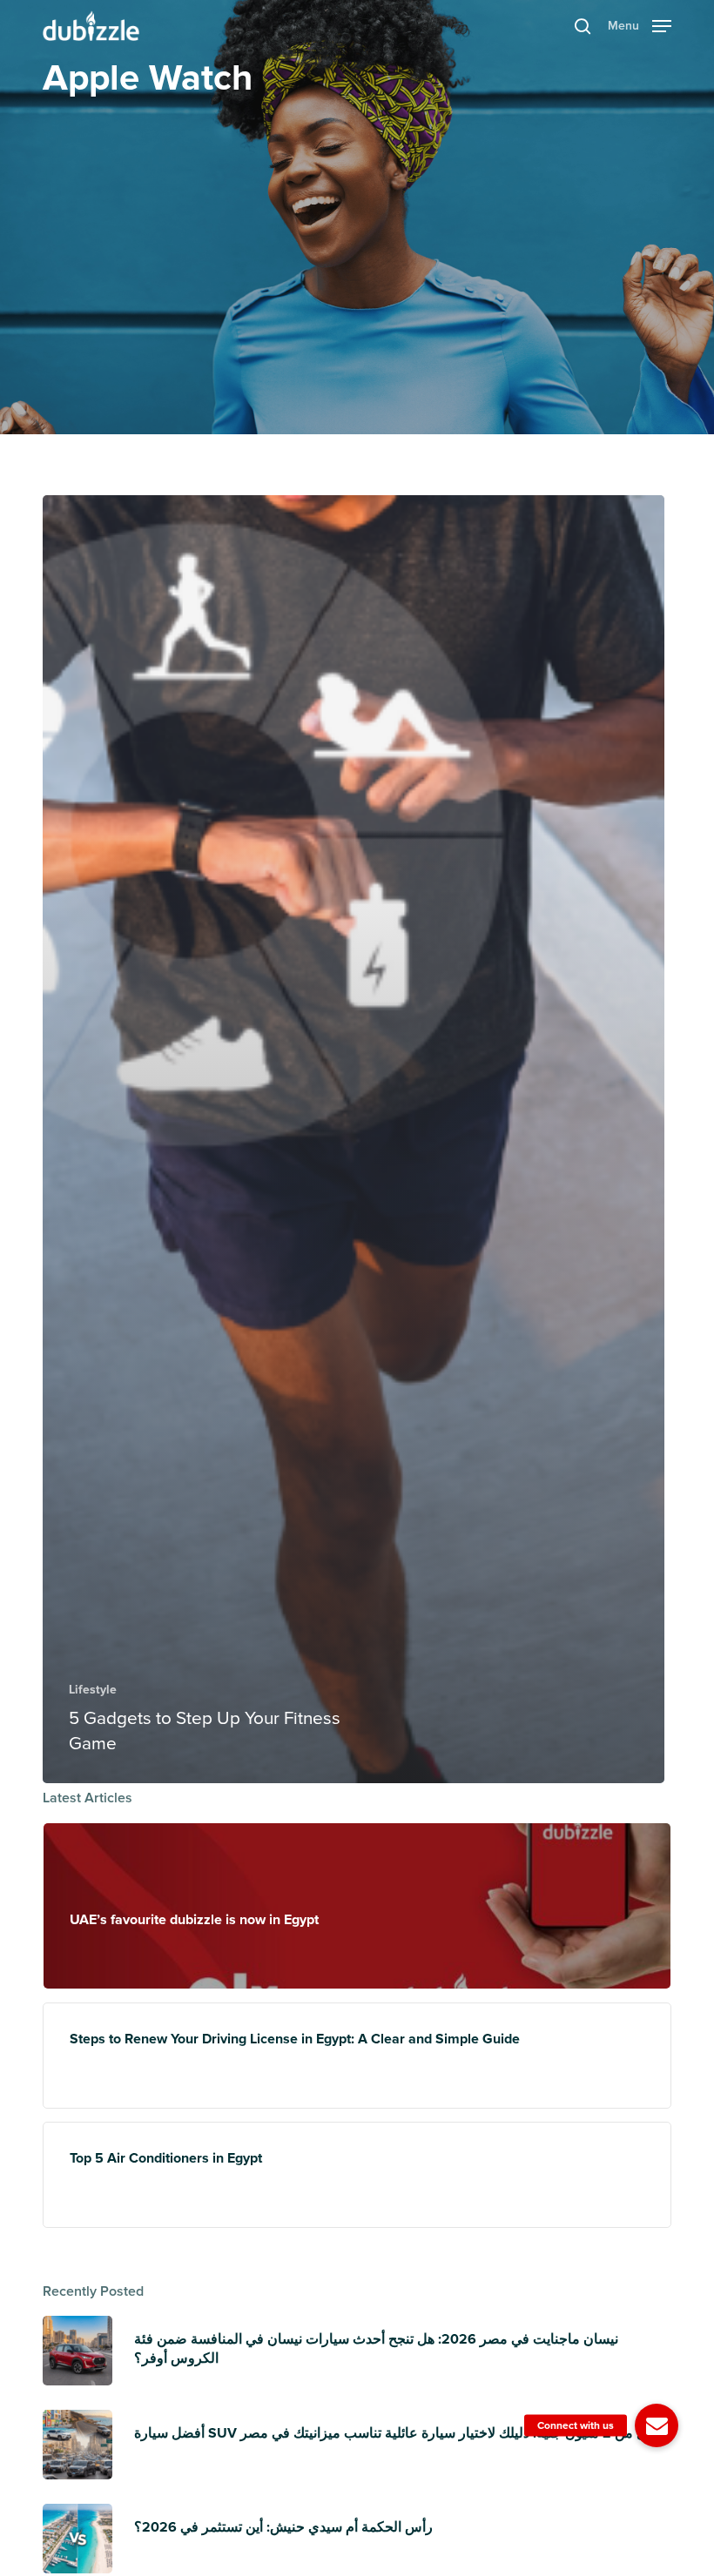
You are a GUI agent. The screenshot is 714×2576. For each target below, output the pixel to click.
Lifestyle (93, 1690)
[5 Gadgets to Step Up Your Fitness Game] (354, 1139)
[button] (640, 24)
